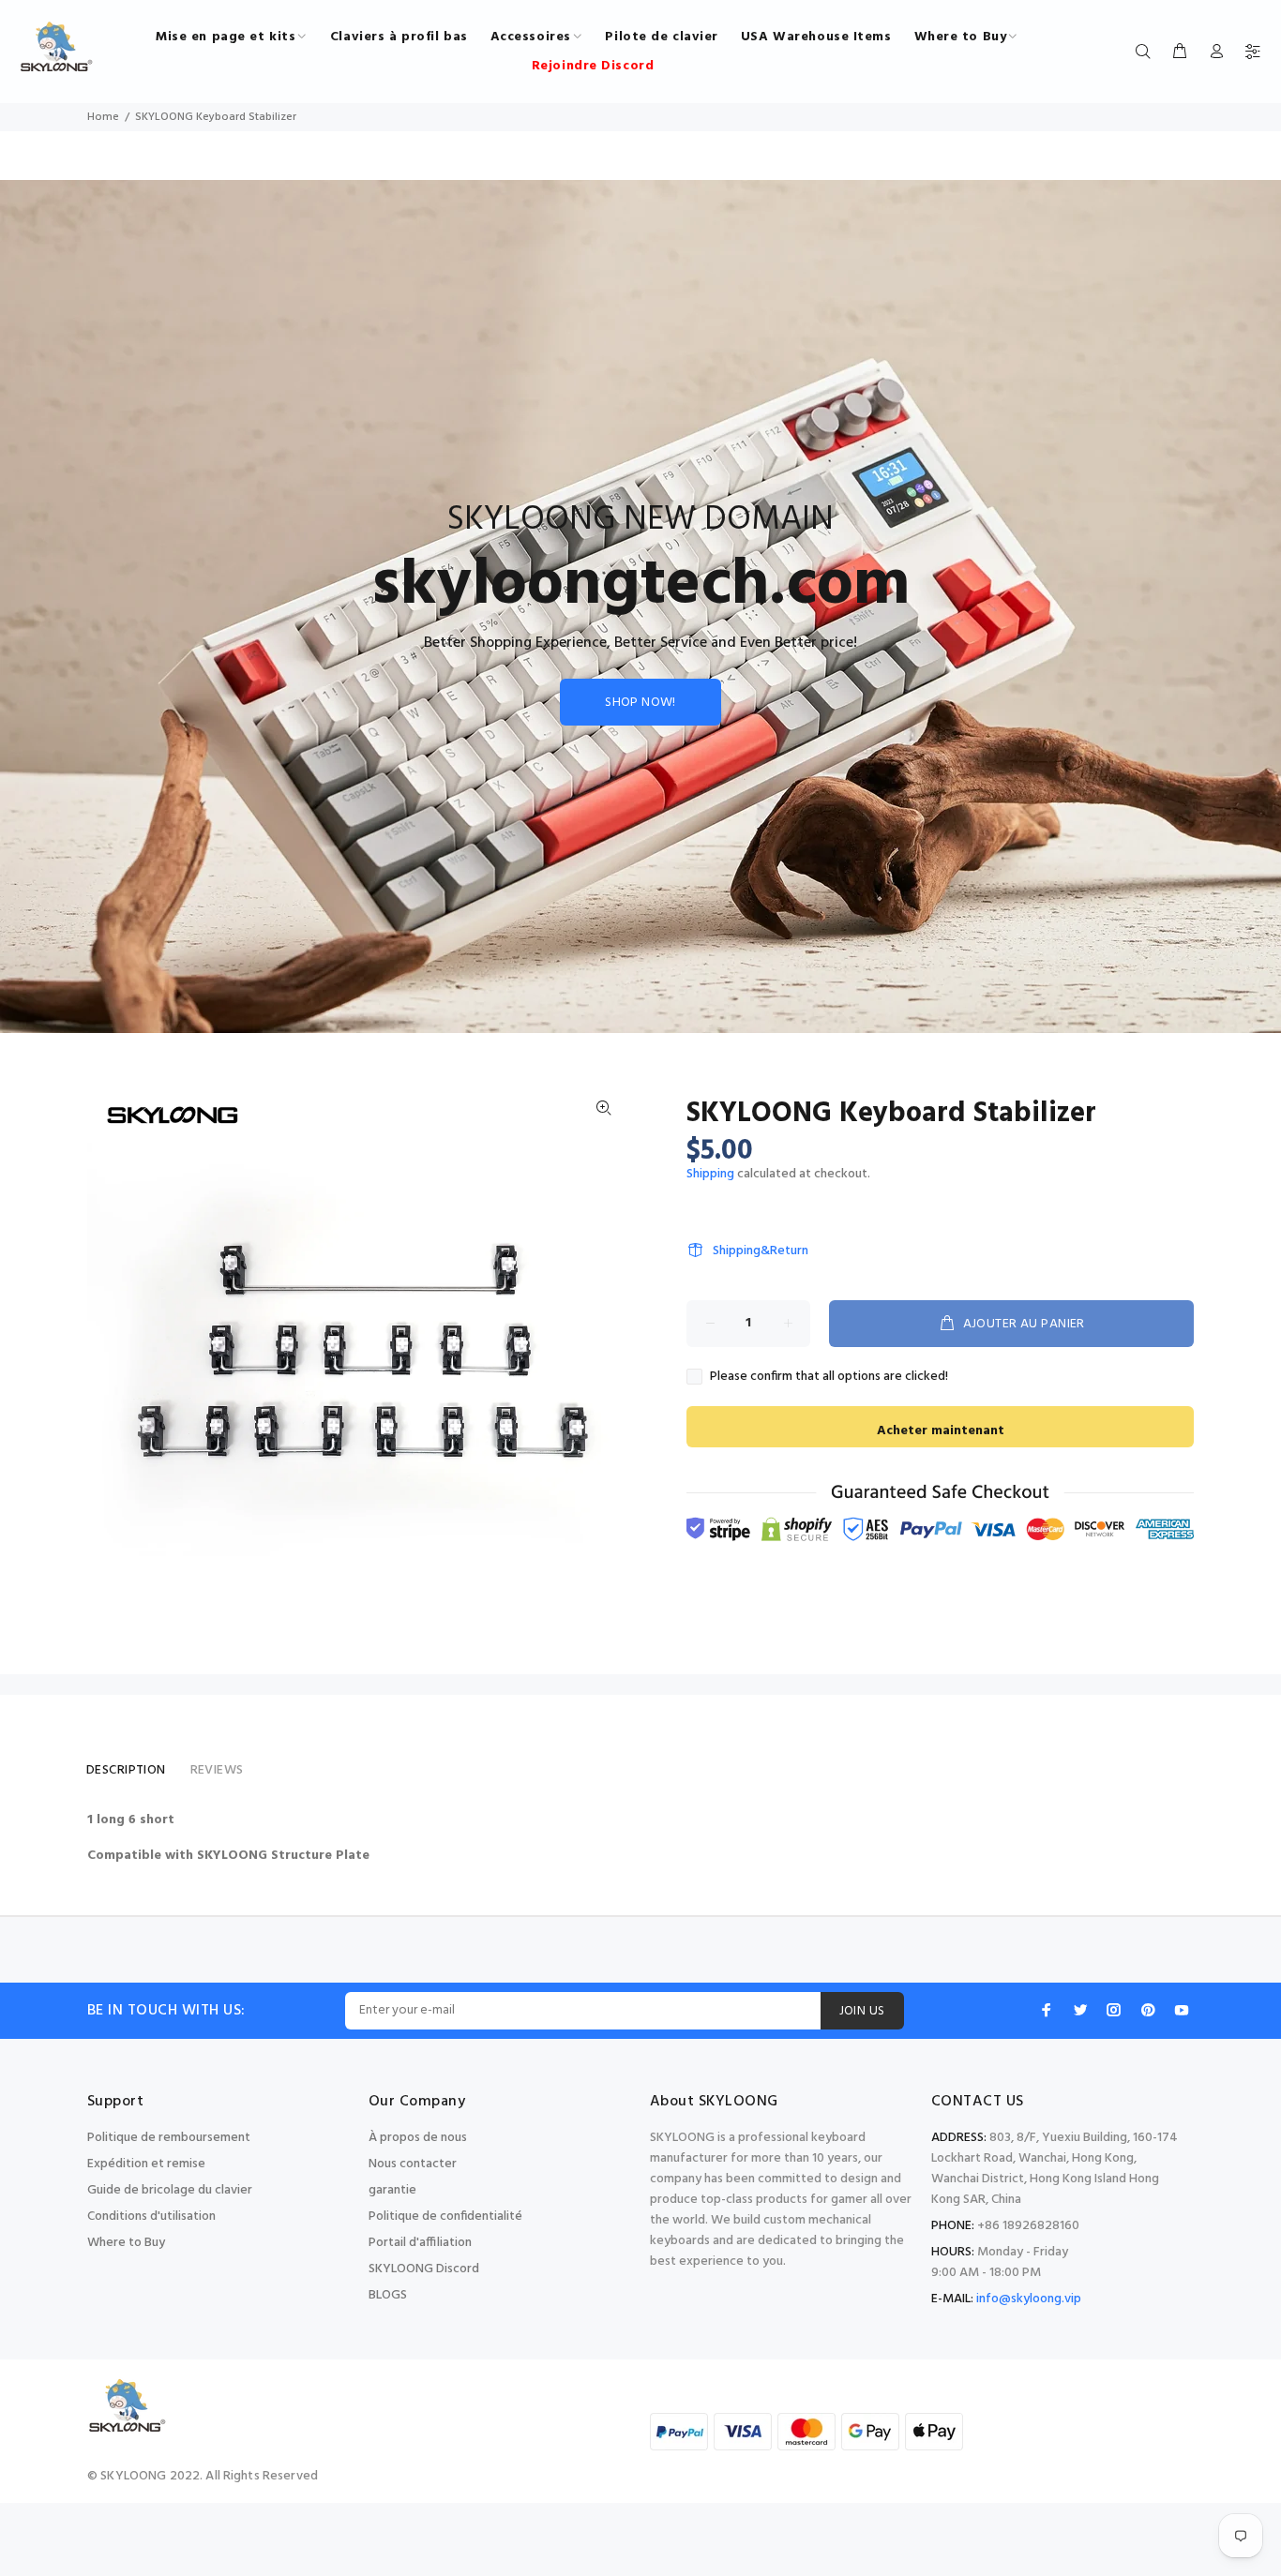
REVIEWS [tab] (217, 1770)
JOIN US (862, 2011)
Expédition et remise (146, 2164)
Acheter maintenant (941, 1431)
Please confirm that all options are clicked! (829, 1377)
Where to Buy (126, 2243)
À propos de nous (418, 2138)
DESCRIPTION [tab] (126, 1770)
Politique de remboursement (169, 2138)
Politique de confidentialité (445, 2217)
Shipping (710, 1174)
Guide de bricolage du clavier (170, 2190)
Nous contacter (413, 2164)
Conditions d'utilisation (151, 2217)
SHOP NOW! (640, 703)
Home (103, 117)
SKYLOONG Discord (424, 2269)
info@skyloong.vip (1029, 2299)
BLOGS (388, 2295)
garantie (392, 2190)
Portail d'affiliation (420, 2243)
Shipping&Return (761, 1251)
